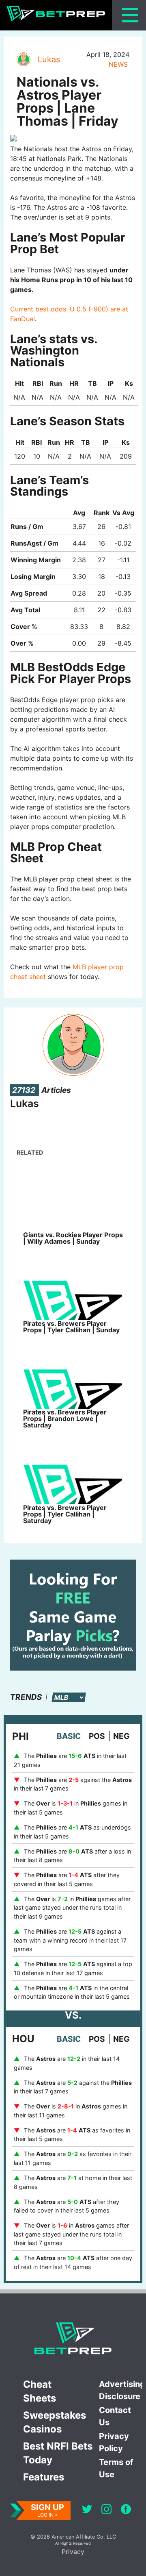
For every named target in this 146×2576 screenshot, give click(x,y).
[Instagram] (106, 2510)
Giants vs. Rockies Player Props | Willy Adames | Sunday (73, 1238)
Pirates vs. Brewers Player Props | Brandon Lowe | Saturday (65, 1419)
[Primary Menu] (130, 15)
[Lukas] (23, 59)
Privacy (73, 2552)
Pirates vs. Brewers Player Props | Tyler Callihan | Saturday (65, 1514)
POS (97, 1736)
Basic (69, 1736)
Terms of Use (116, 2468)
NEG (121, 1736)
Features (44, 2477)
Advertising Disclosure (121, 2390)
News (118, 64)
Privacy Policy (114, 2442)
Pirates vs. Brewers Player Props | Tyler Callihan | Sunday (71, 1327)
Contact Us (115, 2416)
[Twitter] (87, 2510)
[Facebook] (126, 2510)
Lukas (49, 59)
